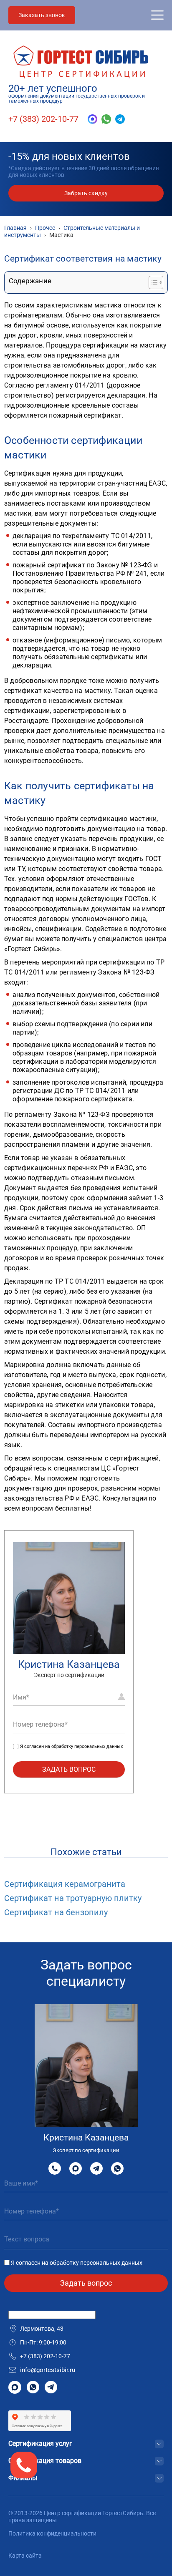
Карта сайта (25, 2556)
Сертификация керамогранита (65, 1884)
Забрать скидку (86, 193)
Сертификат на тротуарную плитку (73, 1898)
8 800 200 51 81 (55, 2168)
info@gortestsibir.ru (48, 2370)
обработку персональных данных (87, 1746)
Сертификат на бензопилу (56, 1912)
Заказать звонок (42, 15)
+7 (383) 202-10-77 (43, 119)
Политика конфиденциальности (52, 2533)
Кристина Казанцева (69, 1664)
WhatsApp (117, 2168)
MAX (76, 2168)
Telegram (96, 2168)
